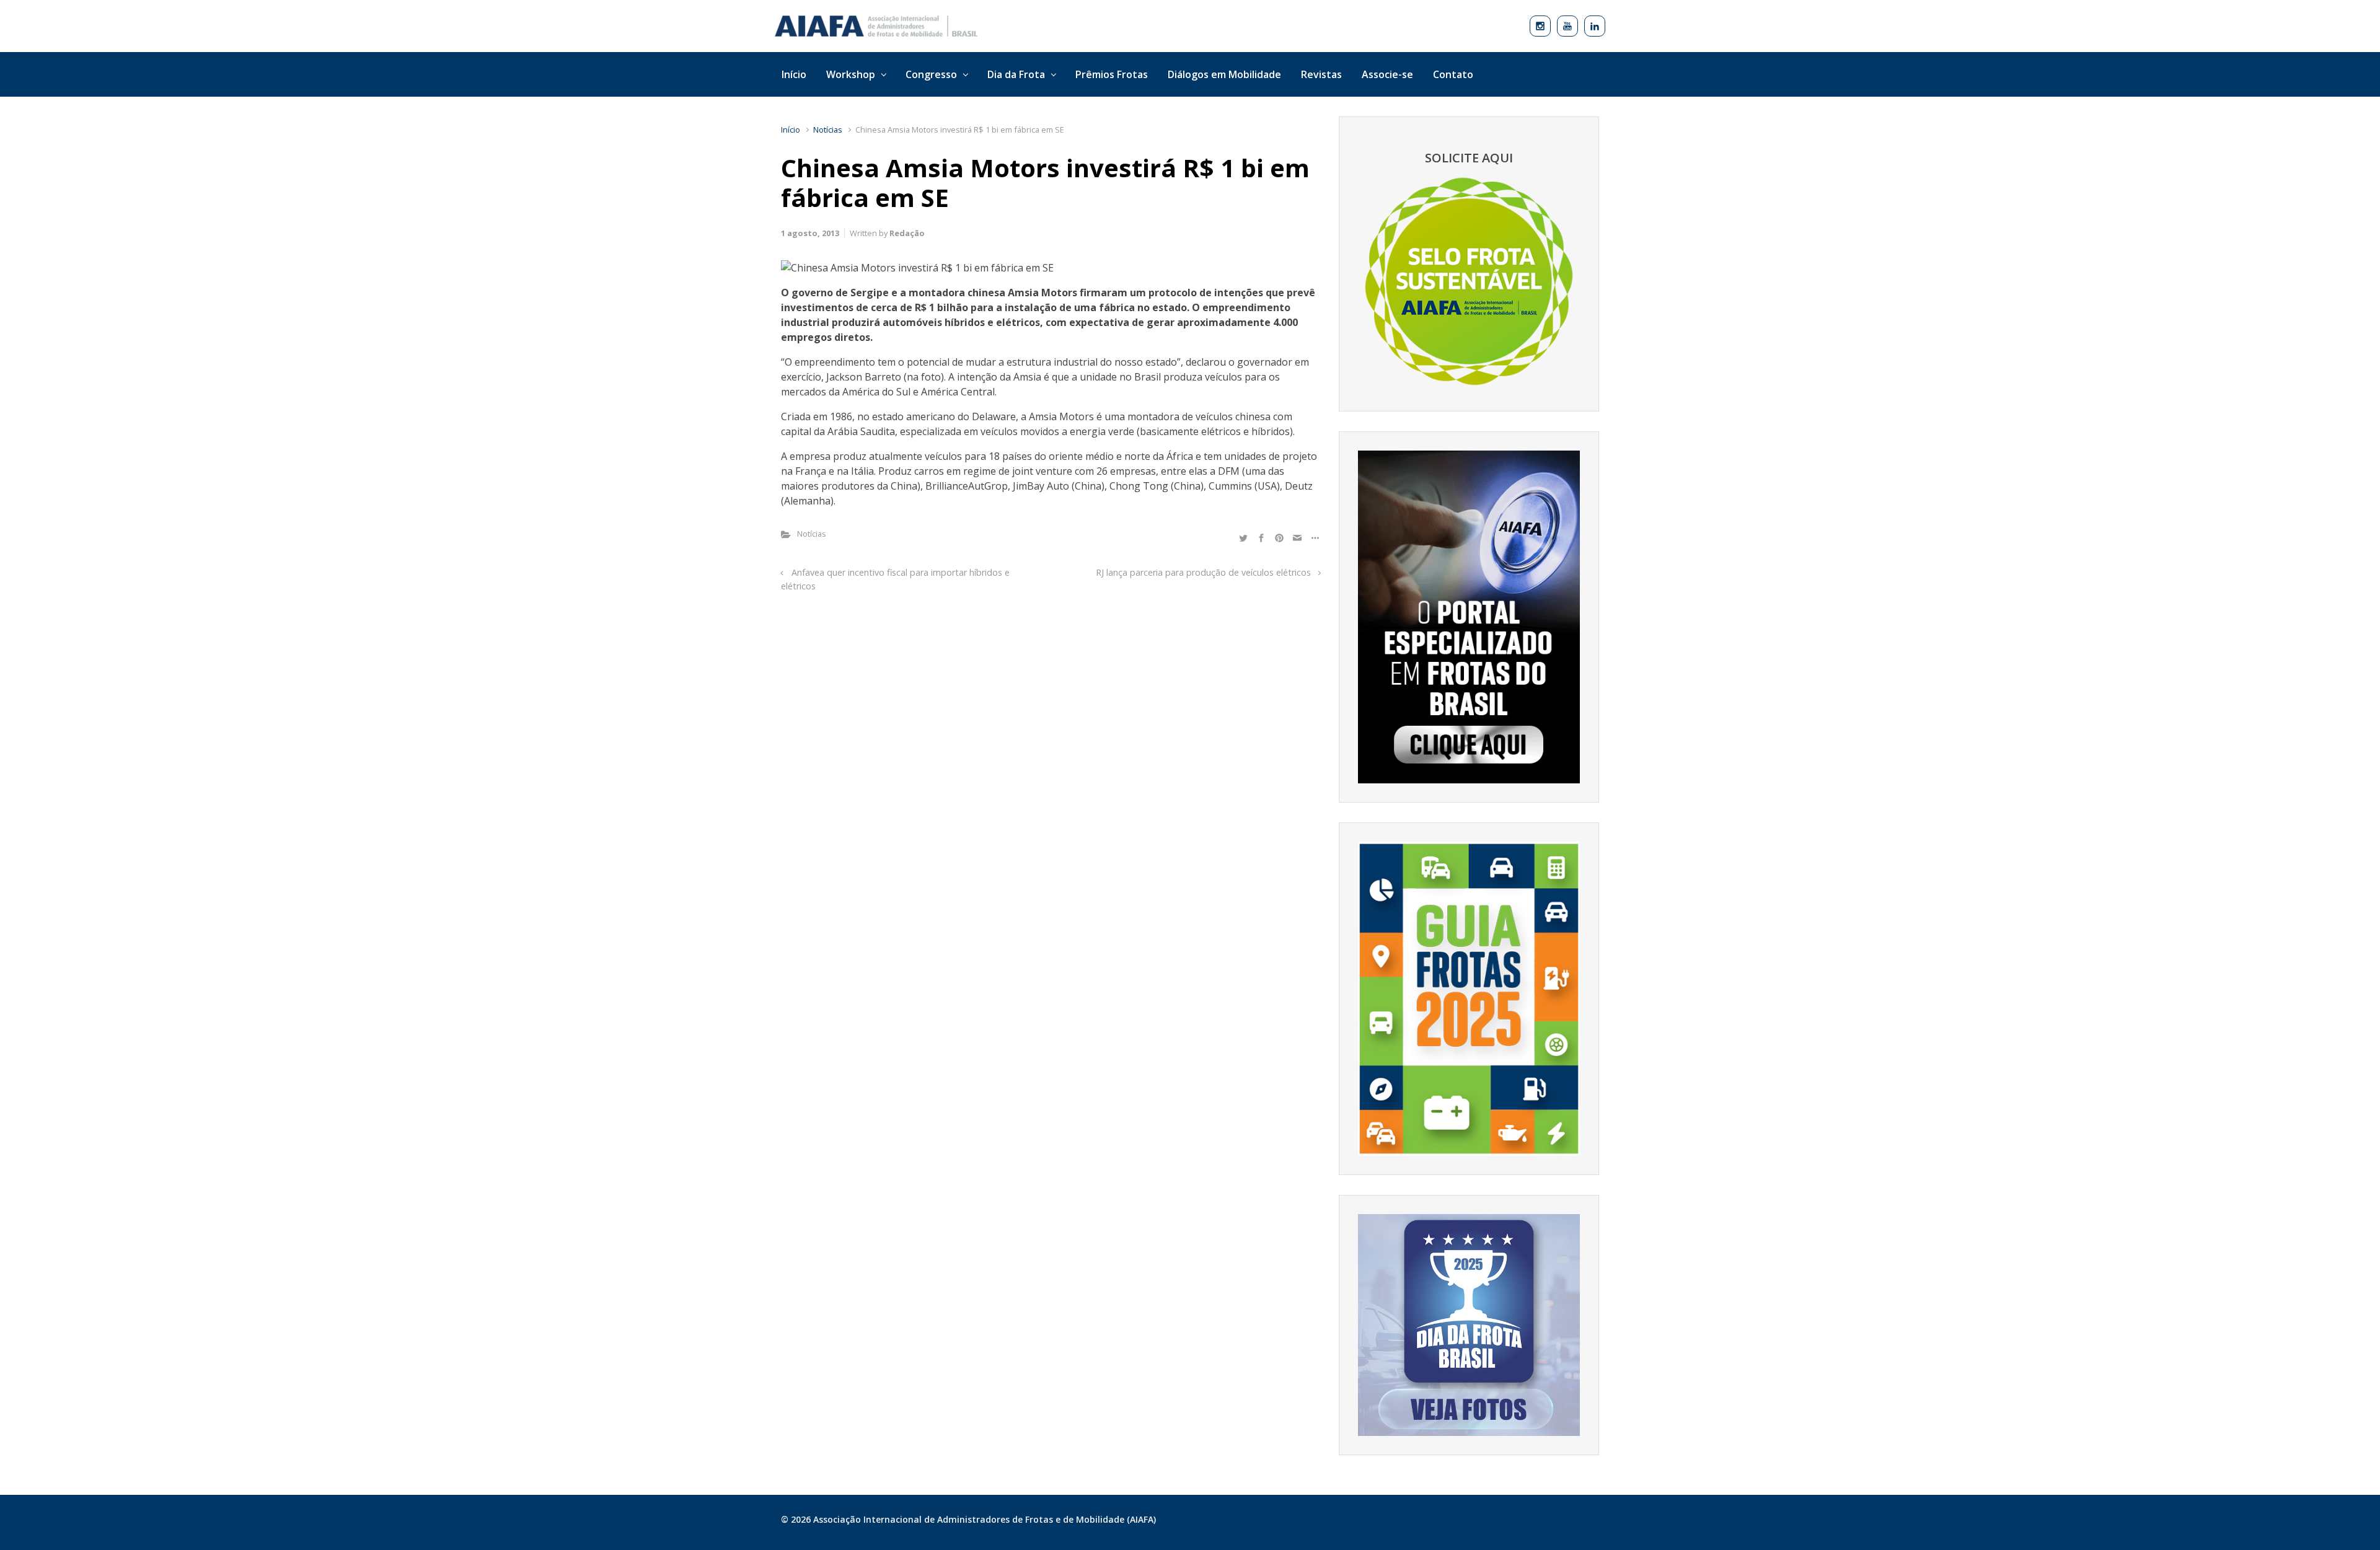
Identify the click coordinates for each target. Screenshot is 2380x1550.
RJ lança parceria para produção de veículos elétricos (1203, 572)
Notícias (828, 130)
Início (791, 130)
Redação (907, 233)
